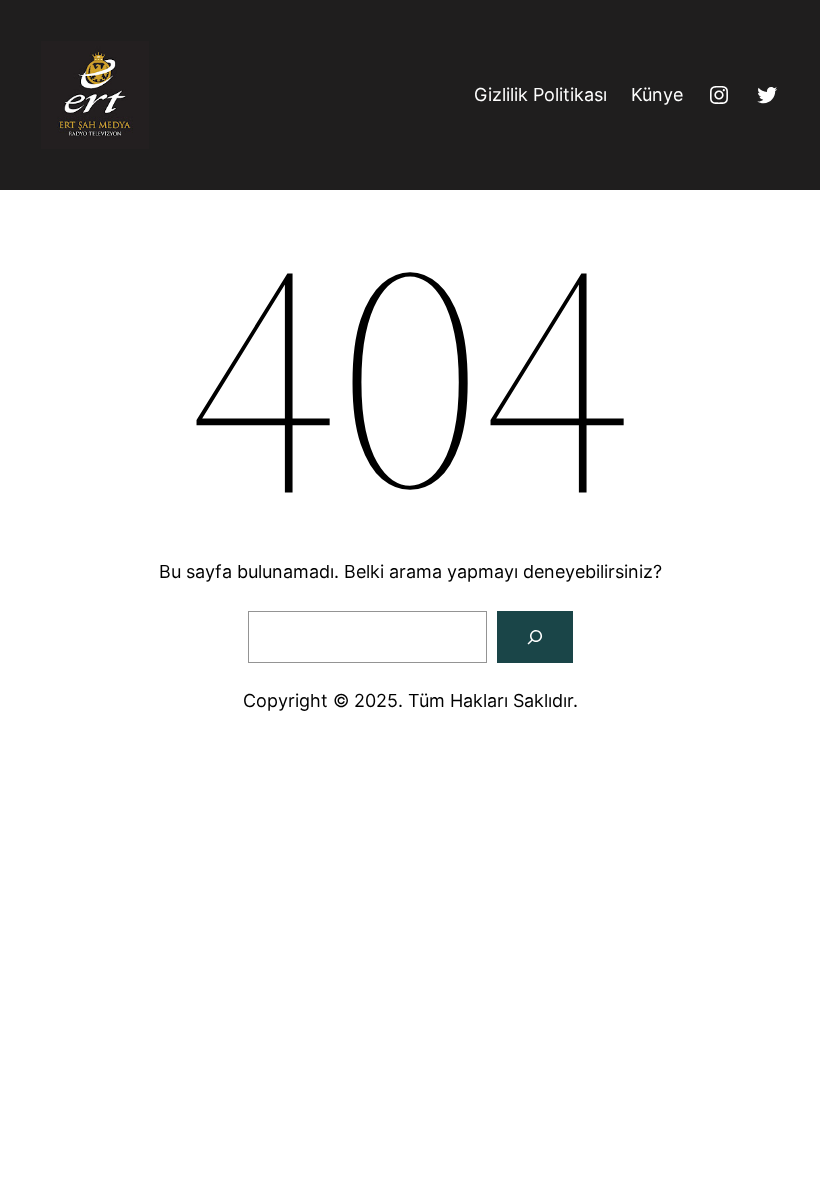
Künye (657, 94)
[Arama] (535, 637)
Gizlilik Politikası (540, 94)
